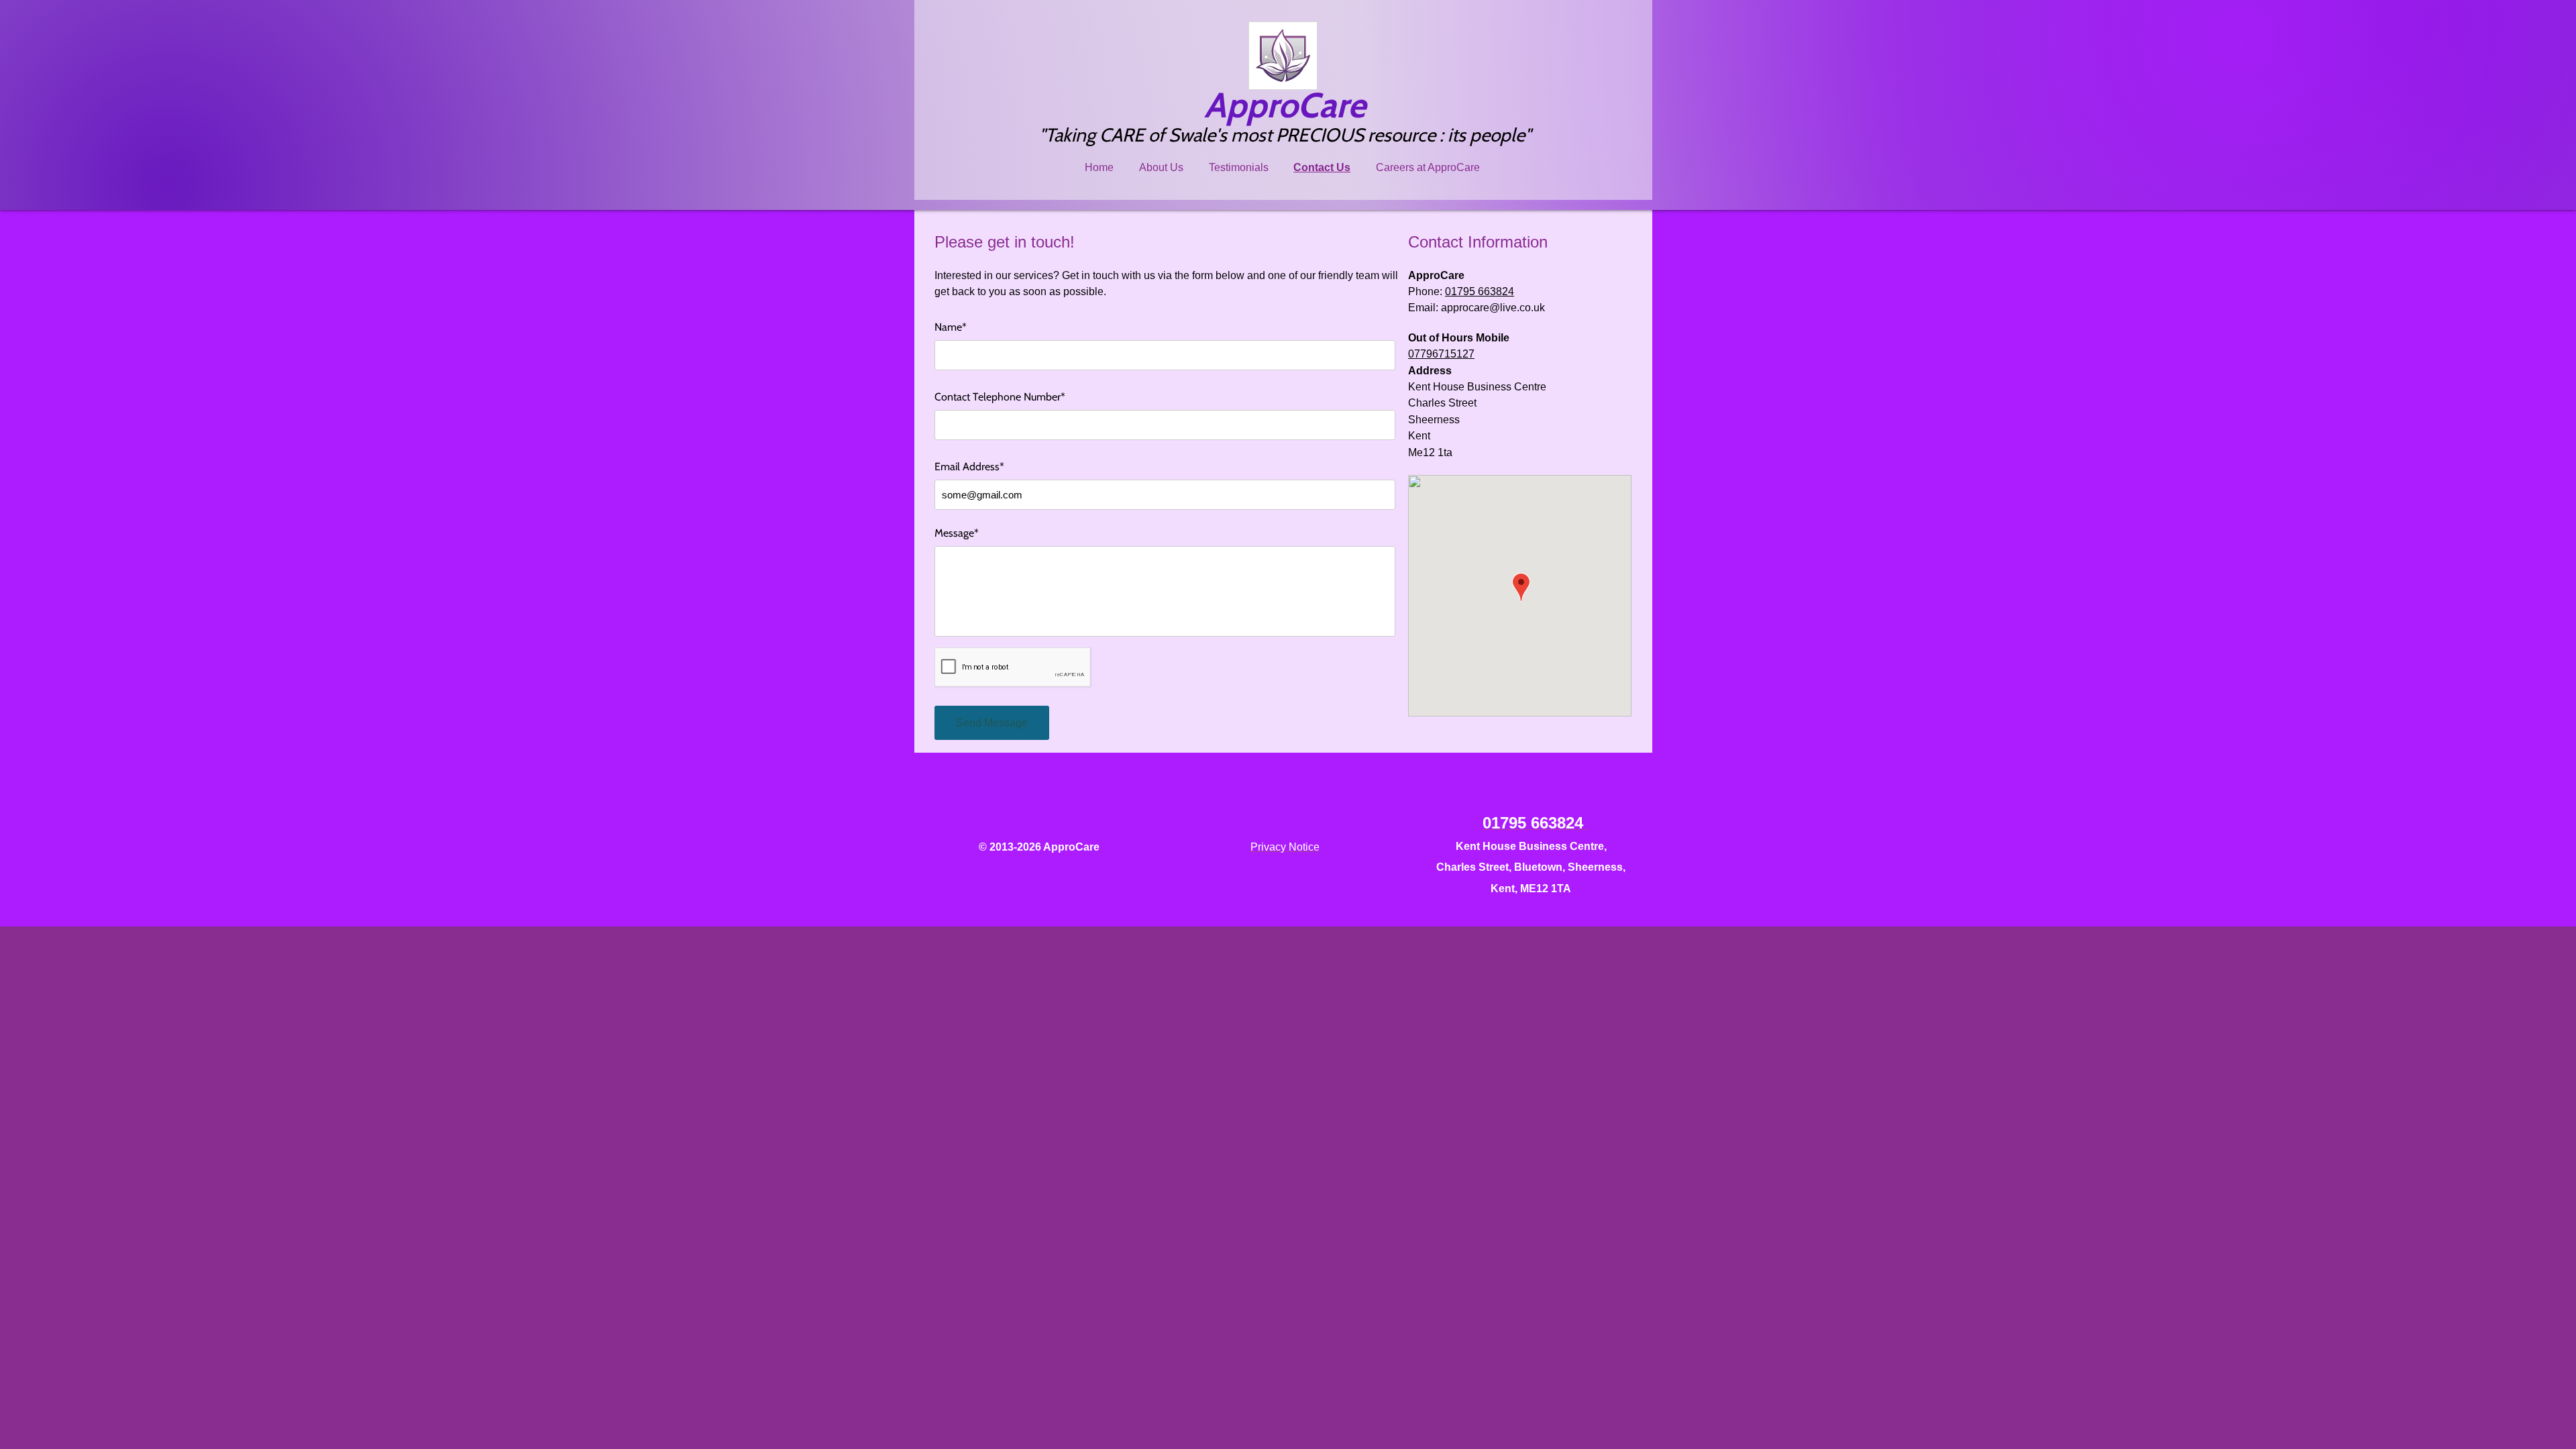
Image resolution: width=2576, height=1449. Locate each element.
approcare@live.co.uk (1493, 308)
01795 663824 (1480, 291)
